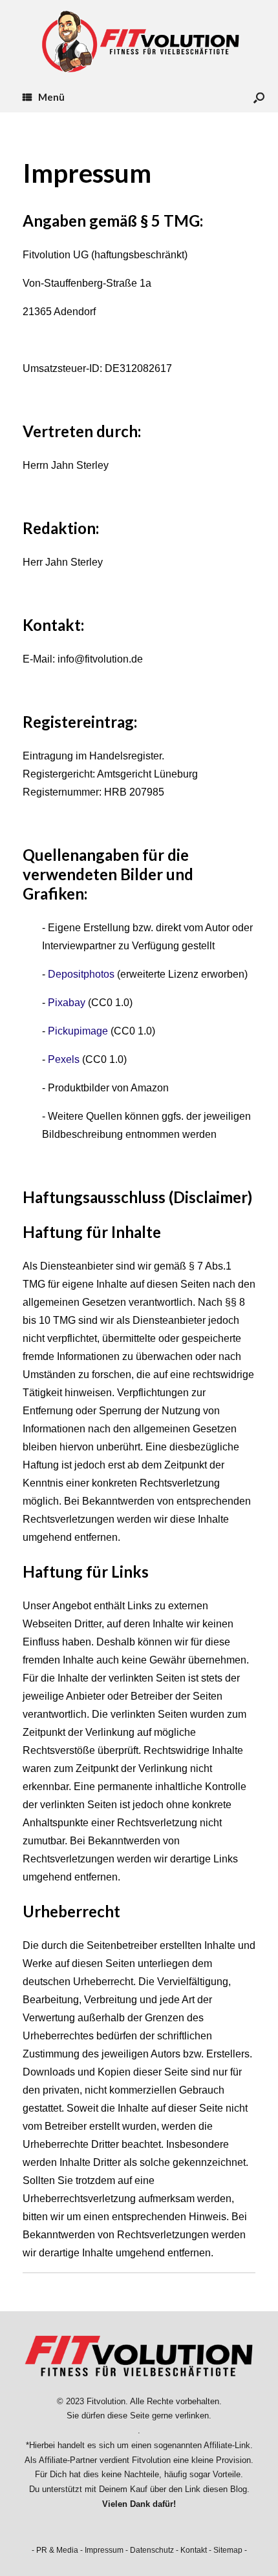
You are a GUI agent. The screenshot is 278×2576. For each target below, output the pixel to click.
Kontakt (194, 2550)
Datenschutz (152, 2550)
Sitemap (228, 2550)
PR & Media (57, 2550)
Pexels (64, 1059)
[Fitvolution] (139, 41)
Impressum (104, 2550)
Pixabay (67, 1003)
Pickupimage (78, 1031)
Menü (51, 97)
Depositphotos (81, 974)
